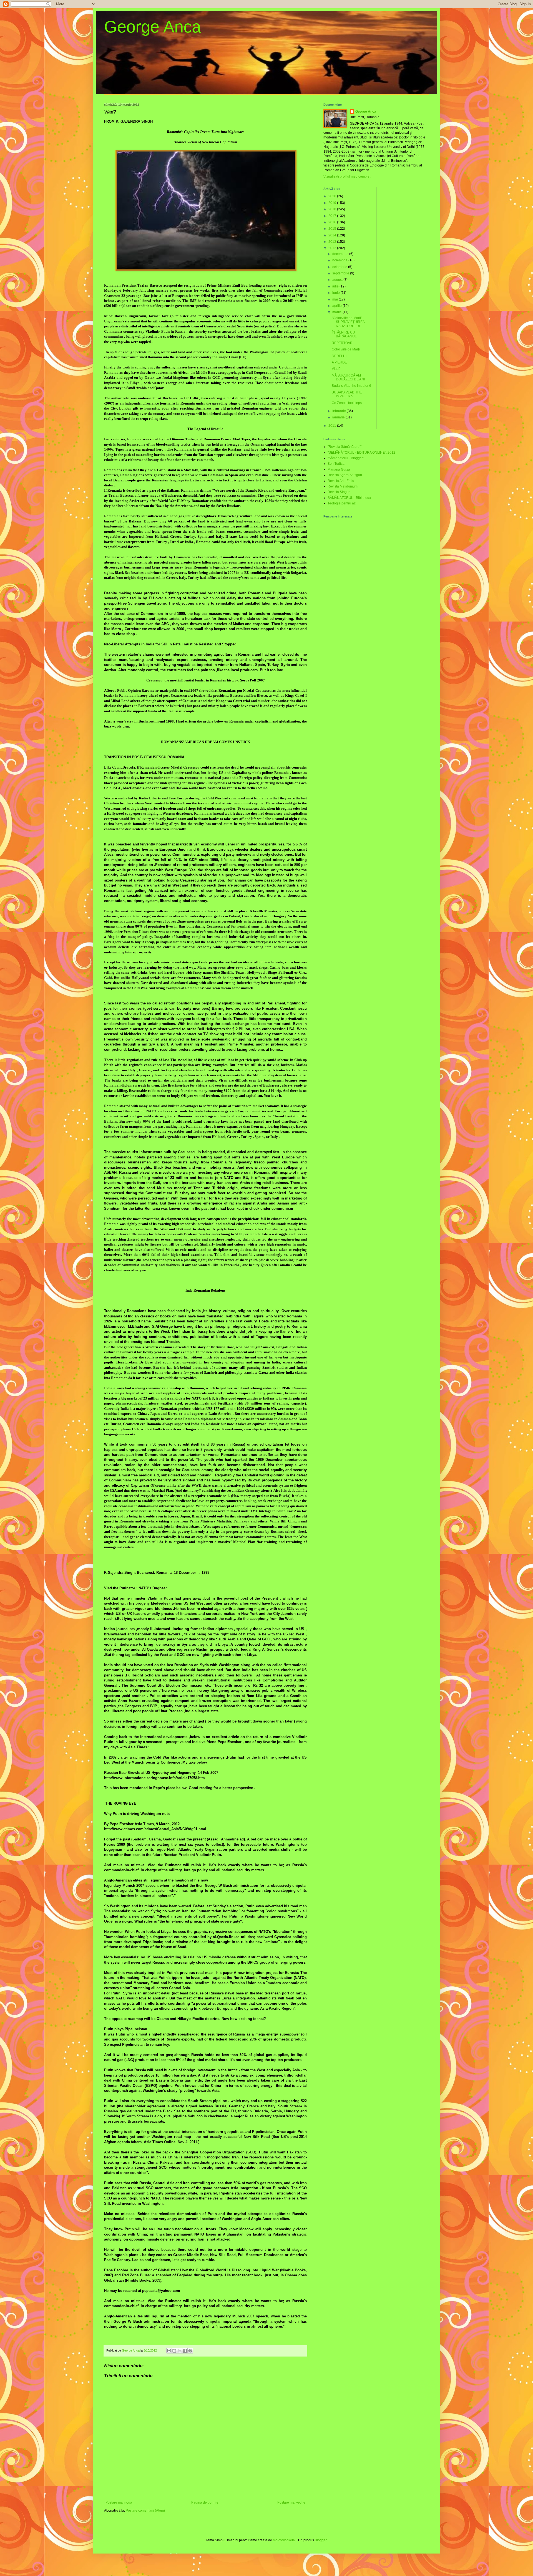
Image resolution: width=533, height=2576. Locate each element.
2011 (333, 426)
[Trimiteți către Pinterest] (190, 2351)
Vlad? (336, 369)
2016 (333, 222)
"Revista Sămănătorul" (345, 447)
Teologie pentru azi (342, 503)
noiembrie (340, 260)
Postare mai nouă (119, 2502)
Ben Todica (336, 464)
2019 (333, 203)
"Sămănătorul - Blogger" (346, 458)
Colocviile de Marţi (346, 349)
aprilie (337, 306)
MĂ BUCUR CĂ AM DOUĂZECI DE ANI (348, 377)
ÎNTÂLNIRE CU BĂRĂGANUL (344, 334)
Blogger (321, 2540)
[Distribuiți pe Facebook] (185, 2351)
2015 (333, 229)
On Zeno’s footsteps (347, 403)
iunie (336, 293)
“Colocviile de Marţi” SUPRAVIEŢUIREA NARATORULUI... (348, 322)
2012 (333, 248)
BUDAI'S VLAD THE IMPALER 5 (347, 394)
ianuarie (339, 417)
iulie (336, 286)
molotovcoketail (285, 2540)
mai (335, 299)
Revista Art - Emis (341, 481)
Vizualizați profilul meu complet (347, 176)
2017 (333, 216)
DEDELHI (339, 356)
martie (337, 312)
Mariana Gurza (339, 469)
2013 (333, 242)
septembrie (341, 273)
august (338, 280)
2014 (333, 235)
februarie (340, 411)
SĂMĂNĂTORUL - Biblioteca (349, 498)
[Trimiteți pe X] (180, 2351)
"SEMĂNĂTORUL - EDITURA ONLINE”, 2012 (361, 453)
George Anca (153, 27)
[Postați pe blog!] (174, 2351)
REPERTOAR (342, 343)
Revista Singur (339, 492)
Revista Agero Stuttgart (345, 475)
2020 (333, 196)
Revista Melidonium (343, 486)
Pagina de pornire (205, 2502)
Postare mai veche (291, 2502)
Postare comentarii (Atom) (145, 2511)
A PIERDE (339, 362)
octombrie (340, 267)
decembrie (341, 254)
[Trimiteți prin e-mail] (169, 2351)
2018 (333, 209)
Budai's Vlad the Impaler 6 (351, 386)
